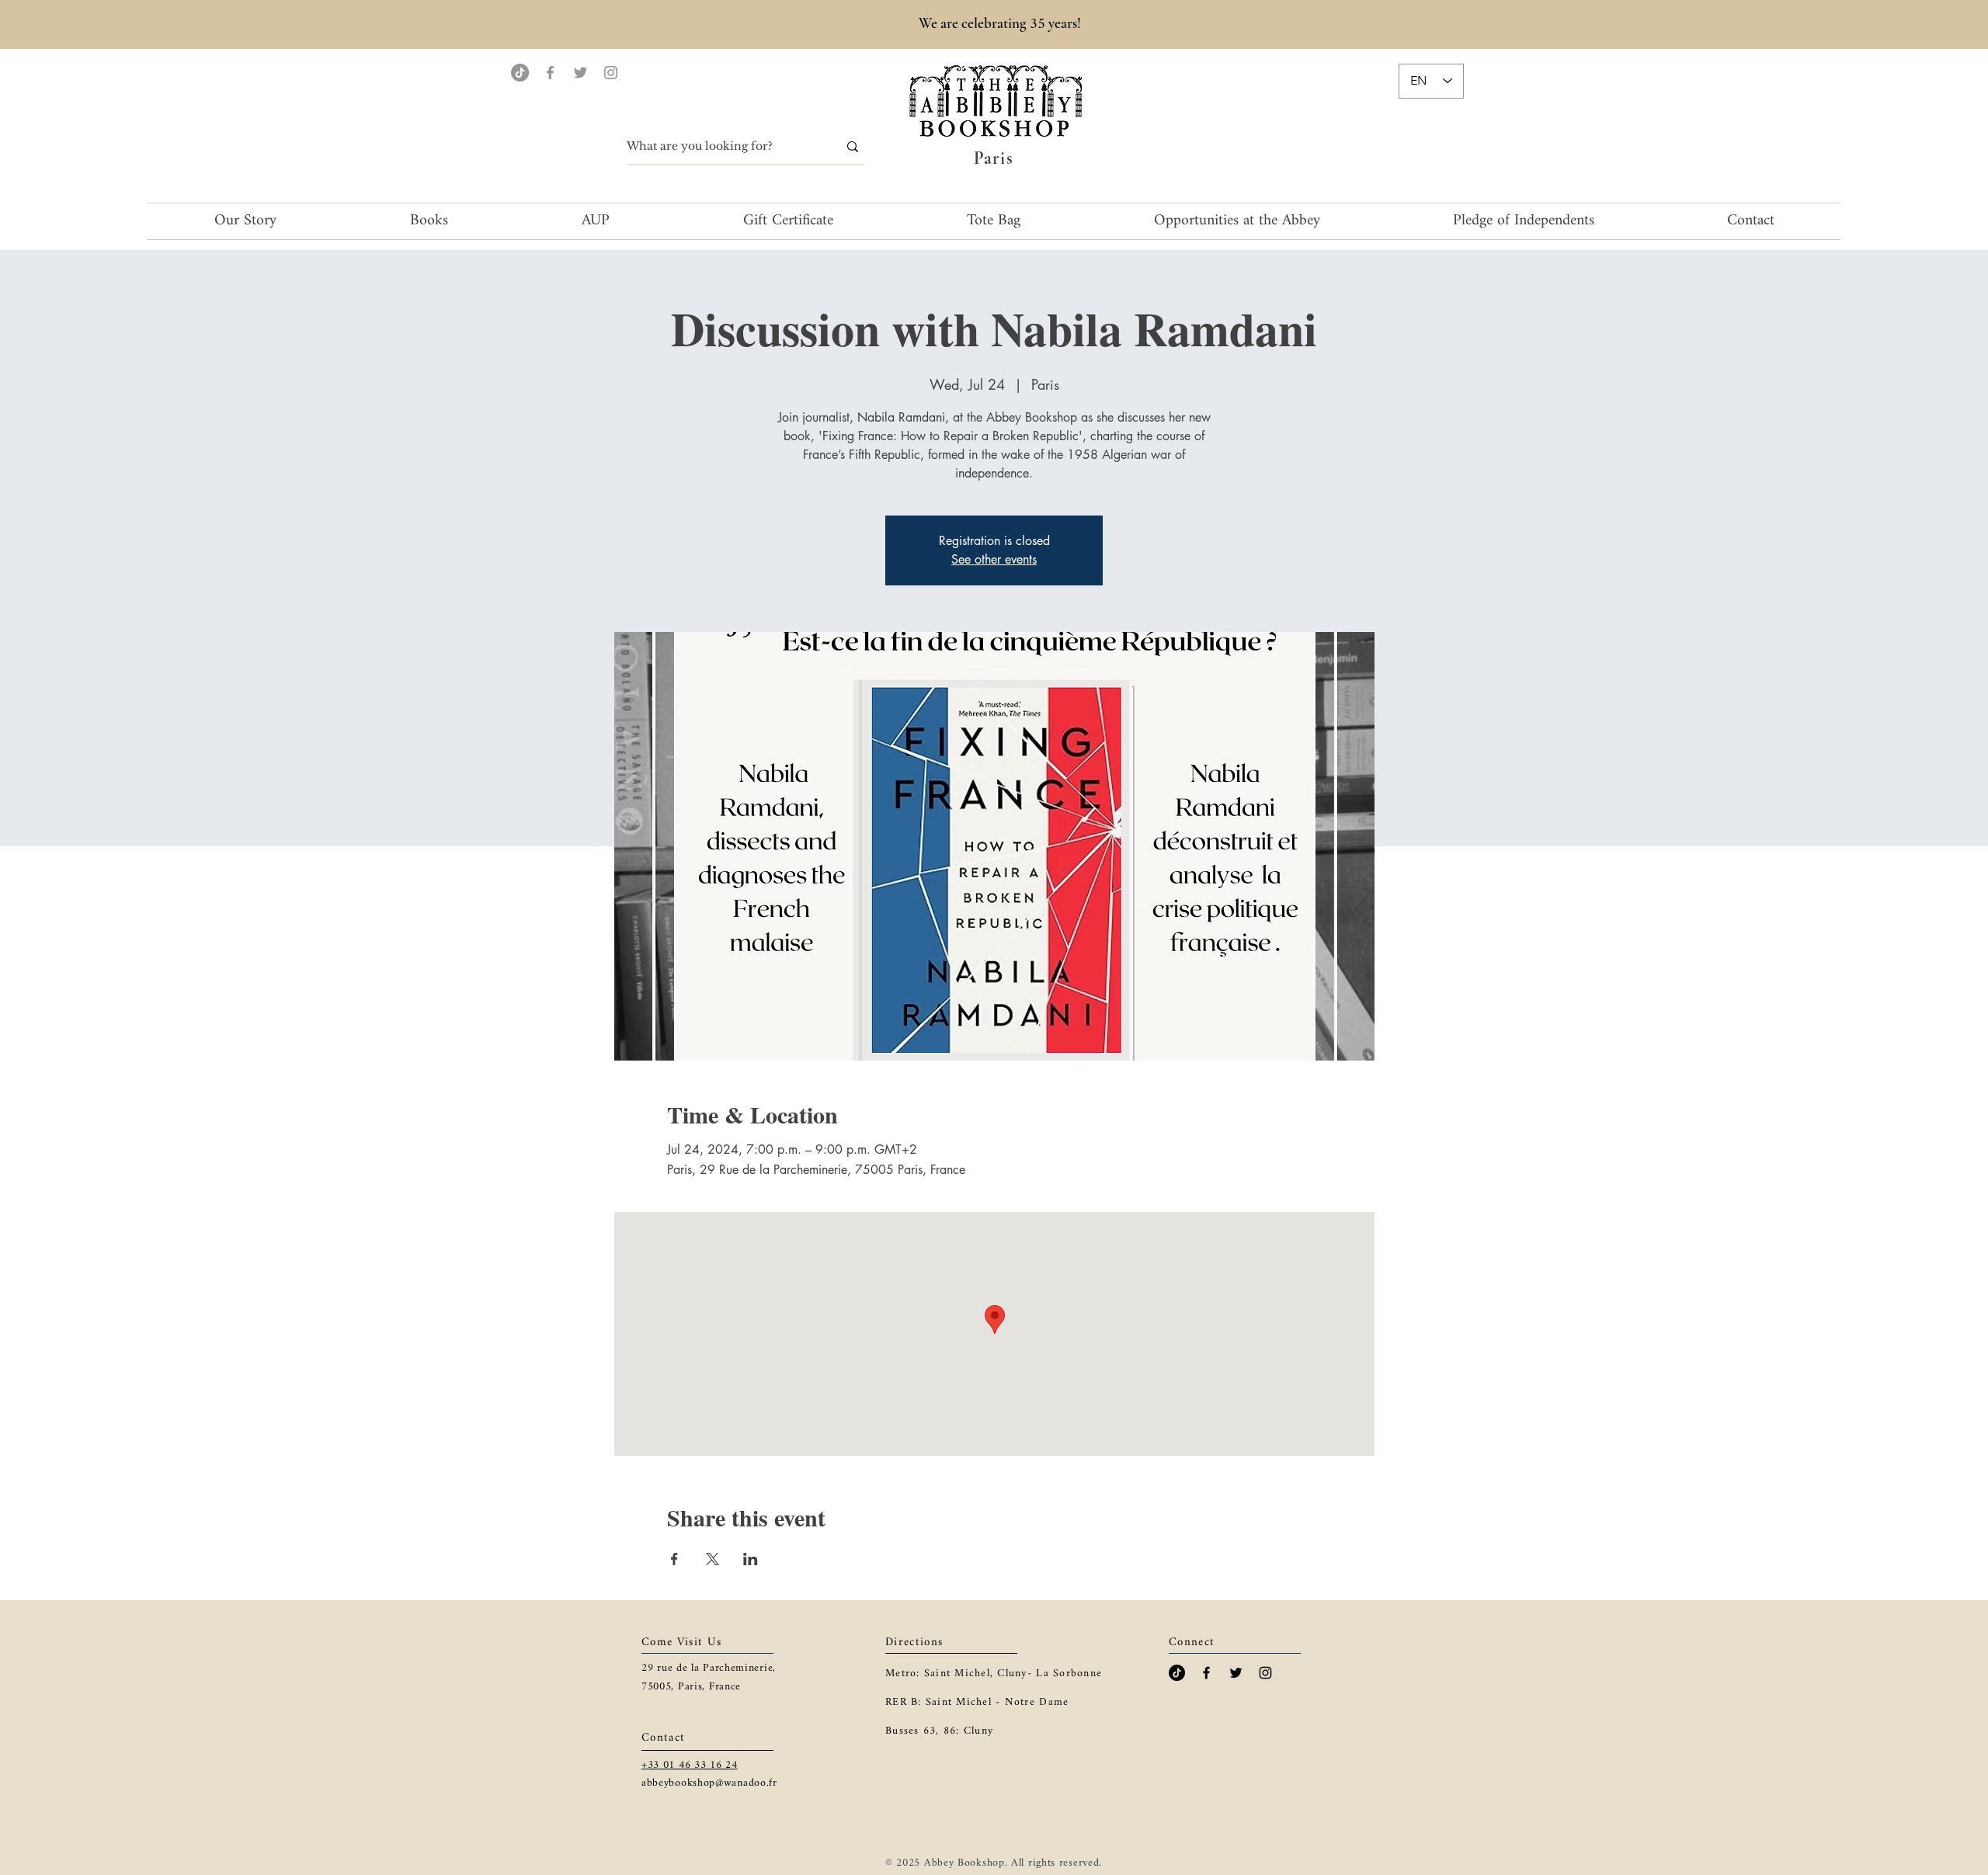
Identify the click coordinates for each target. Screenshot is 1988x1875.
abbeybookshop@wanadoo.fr (709, 1783)
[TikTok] (520, 73)
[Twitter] (580, 73)
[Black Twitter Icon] (1236, 1673)
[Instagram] (611, 73)
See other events (994, 559)
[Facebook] (550, 73)
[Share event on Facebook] (674, 1559)
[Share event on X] (712, 1559)
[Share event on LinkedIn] (751, 1559)
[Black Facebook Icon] (1206, 1673)
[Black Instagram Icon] (1265, 1673)
